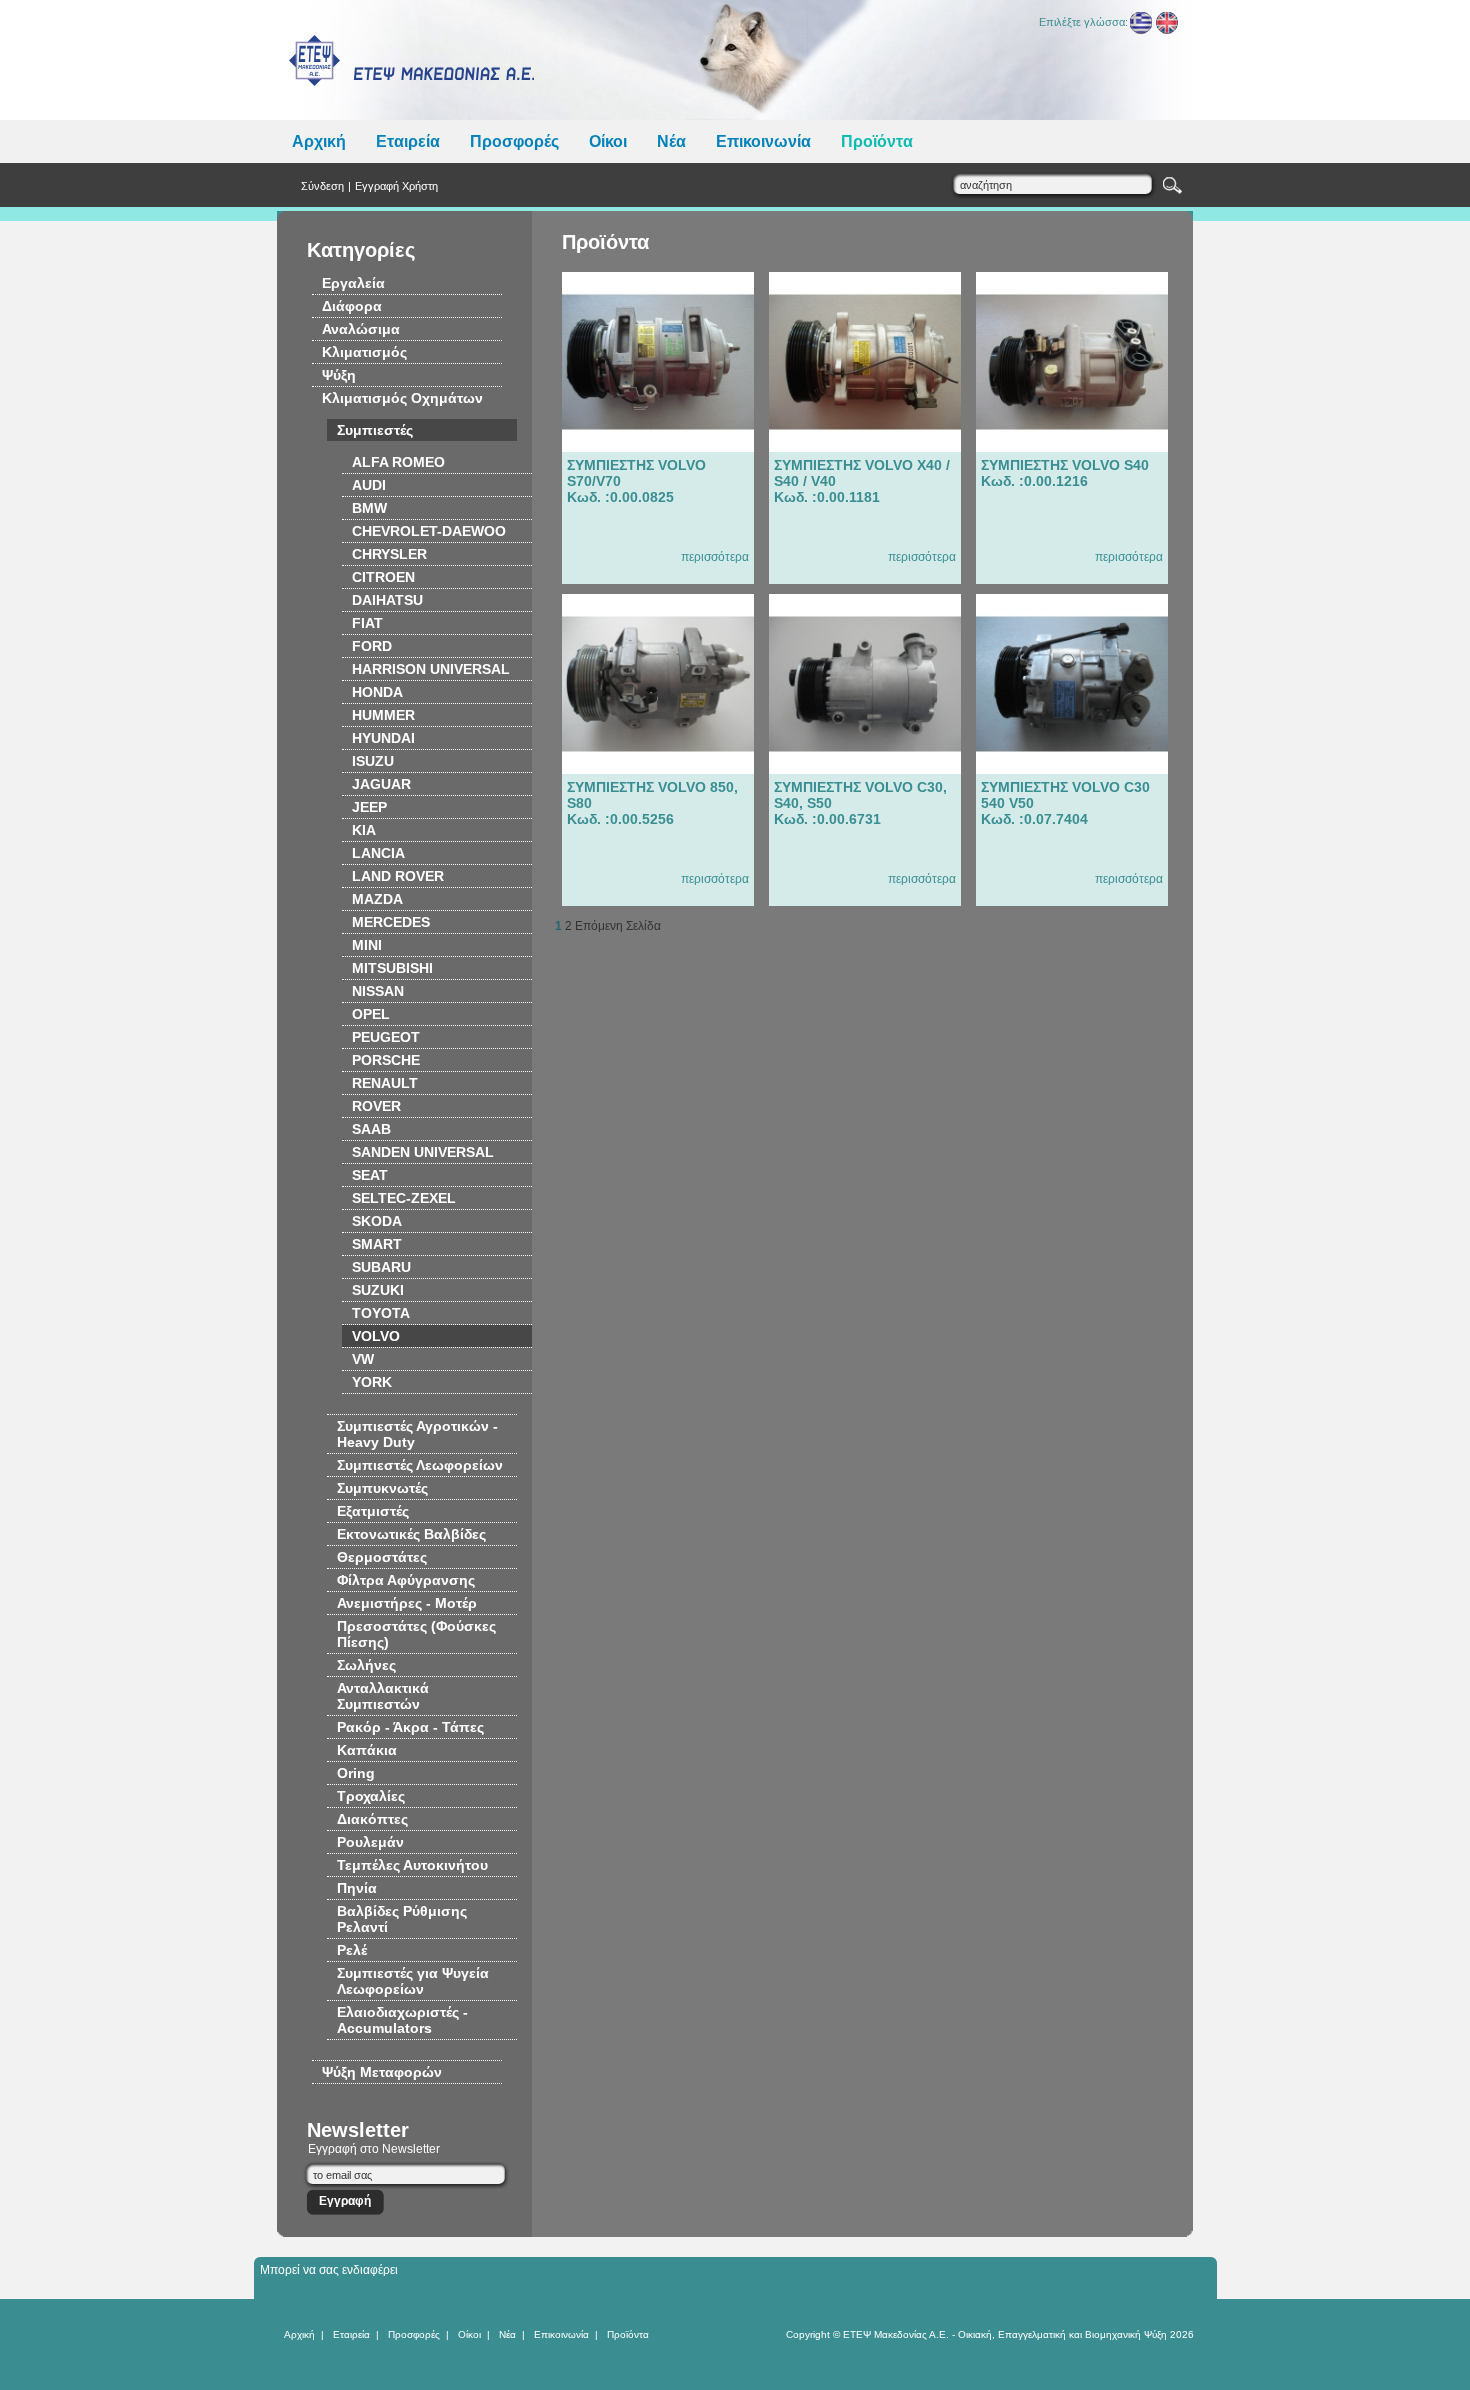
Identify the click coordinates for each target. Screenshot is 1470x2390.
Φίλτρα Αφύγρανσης (406, 1580)
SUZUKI (378, 1290)
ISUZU (373, 761)
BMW (369, 508)
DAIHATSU (387, 600)
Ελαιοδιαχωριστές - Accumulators (402, 2020)
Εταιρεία (408, 141)
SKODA (377, 1221)
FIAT (367, 623)
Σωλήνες (366, 1665)
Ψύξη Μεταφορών (382, 2072)
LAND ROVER (398, 876)
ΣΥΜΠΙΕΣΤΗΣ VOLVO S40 (1065, 473)
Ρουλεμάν (370, 1842)
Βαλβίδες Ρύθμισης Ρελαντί (402, 1919)
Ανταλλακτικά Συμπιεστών (383, 1696)
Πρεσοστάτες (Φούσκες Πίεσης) (416, 1634)
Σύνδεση (322, 186)
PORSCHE (386, 1060)
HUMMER (383, 715)
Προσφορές (514, 141)
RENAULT (385, 1083)
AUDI (369, 485)
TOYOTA (381, 1313)
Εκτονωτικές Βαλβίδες (411, 1534)
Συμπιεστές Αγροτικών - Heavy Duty (417, 1434)
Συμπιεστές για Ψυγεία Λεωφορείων (413, 1981)
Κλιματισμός (364, 352)
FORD (372, 646)
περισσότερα (715, 557)
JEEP (369, 807)
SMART (377, 1244)
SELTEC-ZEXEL (404, 1198)
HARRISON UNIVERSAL (431, 669)
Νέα (671, 141)
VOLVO (376, 1336)
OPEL (371, 1014)
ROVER (376, 1106)
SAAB (371, 1129)
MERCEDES (391, 922)
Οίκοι (608, 141)
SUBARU (381, 1267)
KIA (364, 830)
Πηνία (357, 1888)
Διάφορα (352, 306)
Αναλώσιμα (361, 329)
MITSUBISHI (392, 968)
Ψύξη (339, 375)
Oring (356, 1773)
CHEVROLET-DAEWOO (429, 531)
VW (363, 1359)
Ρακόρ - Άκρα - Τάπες (410, 1727)
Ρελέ (352, 1950)
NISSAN (378, 991)
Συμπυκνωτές (382, 1488)
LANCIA (378, 853)
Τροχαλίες (371, 1796)
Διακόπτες (372, 1819)
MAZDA (377, 899)
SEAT (370, 1175)
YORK (372, 1382)
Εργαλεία (353, 283)
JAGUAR (381, 784)
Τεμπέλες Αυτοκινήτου (412, 1865)
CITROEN (383, 577)
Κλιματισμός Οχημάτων (402, 398)
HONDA (377, 692)
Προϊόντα (877, 141)
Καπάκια (367, 1750)
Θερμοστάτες (382, 1557)
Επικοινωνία (763, 141)
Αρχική (319, 141)
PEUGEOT (386, 1037)
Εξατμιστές (373, 1511)
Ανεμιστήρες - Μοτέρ (407, 1603)
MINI (367, 945)
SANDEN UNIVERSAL (423, 1152)
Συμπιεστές (375, 430)
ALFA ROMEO (398, 462)
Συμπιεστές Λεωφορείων (420, 1465)
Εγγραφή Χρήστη (396, 186)
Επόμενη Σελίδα (618, 926)
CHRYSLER (389, 554)
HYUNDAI (383, 738)
